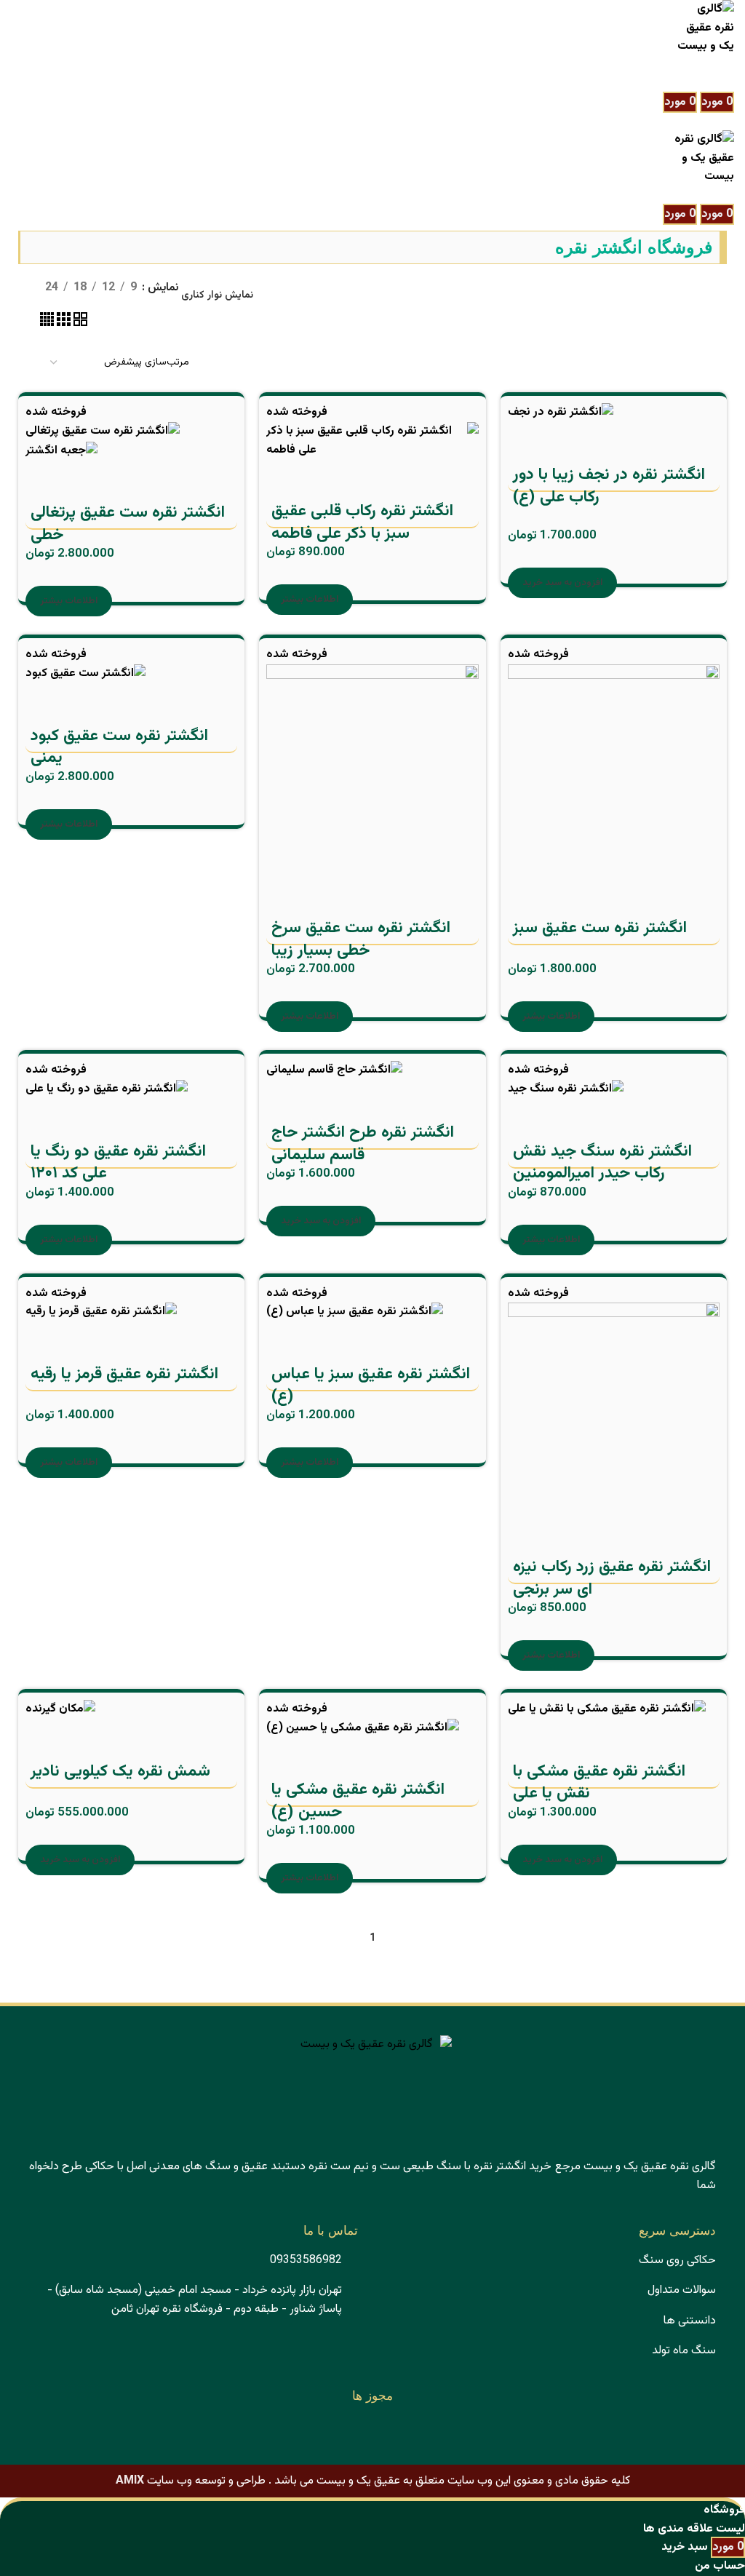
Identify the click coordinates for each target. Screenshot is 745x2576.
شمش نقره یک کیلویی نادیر (120, 1772)
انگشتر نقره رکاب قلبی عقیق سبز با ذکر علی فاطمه (362, 523)
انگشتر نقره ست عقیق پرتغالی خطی (128, 525)
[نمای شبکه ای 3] (62, 323)
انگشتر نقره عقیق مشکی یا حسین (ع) (358, 1802)
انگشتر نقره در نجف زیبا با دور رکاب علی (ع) (609, 487)
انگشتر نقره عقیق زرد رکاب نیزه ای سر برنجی (612, 1579)
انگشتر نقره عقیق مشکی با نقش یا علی (599, 1784)
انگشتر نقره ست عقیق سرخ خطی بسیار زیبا (361, 940)
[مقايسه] (605, 441)
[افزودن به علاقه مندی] (526, 441)
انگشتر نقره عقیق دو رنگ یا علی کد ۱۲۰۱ (118, 1164)
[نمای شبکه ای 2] (79, 323)
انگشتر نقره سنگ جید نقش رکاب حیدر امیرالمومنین (602, 1164)
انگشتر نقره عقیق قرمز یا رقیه (124, 1375)
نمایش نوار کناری (217, 295)
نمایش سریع (565, 441)
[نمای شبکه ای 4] (47, 323)
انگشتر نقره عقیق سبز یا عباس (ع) (371, 1386)
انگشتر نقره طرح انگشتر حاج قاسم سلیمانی (363, 1145)
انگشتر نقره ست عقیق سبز (600, 929)
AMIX (130, 2481)
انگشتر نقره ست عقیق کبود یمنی (119, 748)
